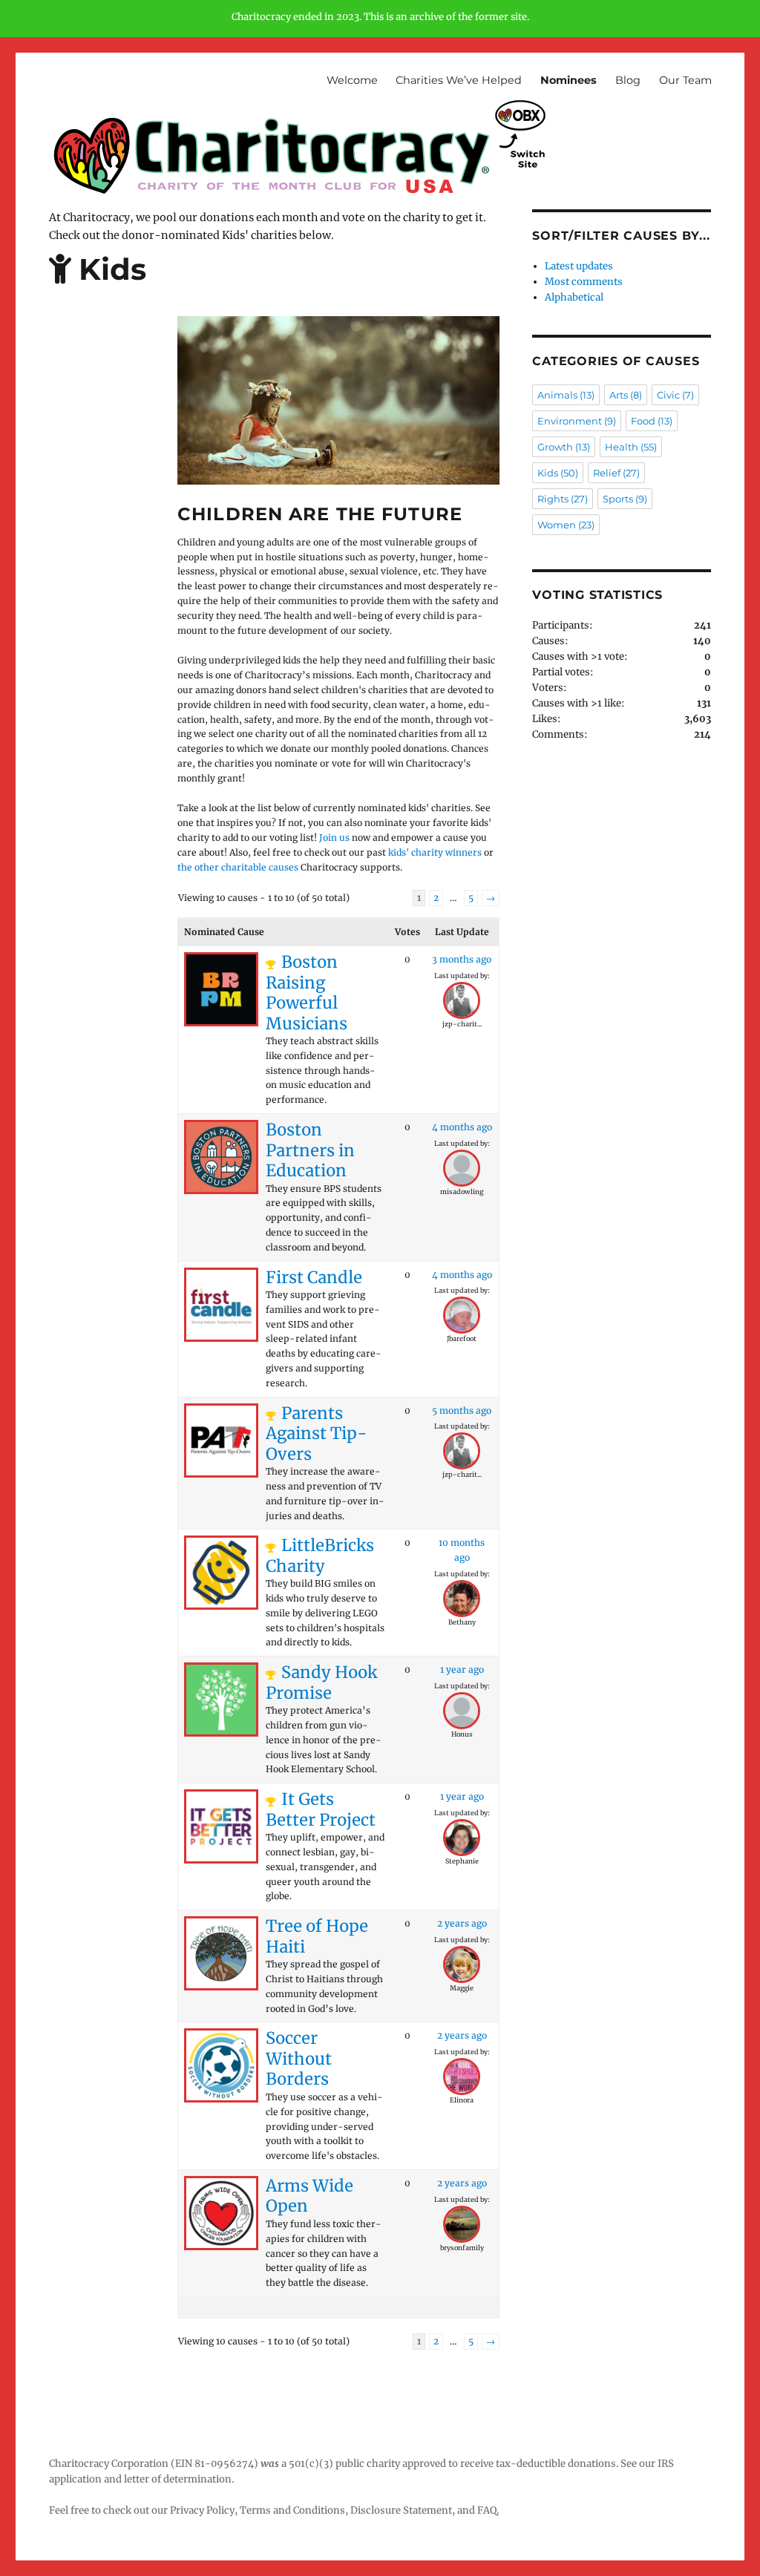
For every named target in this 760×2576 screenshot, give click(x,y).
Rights (563, 499)
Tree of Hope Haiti (317, 1936)
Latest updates (579, 266)
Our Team (685, 80)
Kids (558, 473)
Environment (577, 421)
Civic (675, 395)
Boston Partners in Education (310, 1150)
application (75, 2479)
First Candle (314, 1277)
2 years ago (462, 1923)
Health (631, 447)
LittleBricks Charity (320, 1556)
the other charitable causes (238, 867)
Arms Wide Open (309, 2196)
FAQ (487, 2510)
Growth (564, 447)
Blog (628, 80)
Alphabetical (574, 297)
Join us (334, 838)
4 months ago (462, 1127)
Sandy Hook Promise (321, 1682)
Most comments (584, 282)
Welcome (352, 80)
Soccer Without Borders (299, 2058)
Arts (626, 395)
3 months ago (462, 959)
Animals (566, 395)
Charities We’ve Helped (459, 80)
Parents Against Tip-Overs (317, 1433)
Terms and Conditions (292, 2510)
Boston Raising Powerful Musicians (307, 993)
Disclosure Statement (401, 2510)
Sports (625, 499)
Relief (616, 473)
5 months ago (462, 1410)
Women (566, 525)
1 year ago (462, 1669)
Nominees (569, 80)
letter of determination (178, 2479)
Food (652, 421)
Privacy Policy (202, 2510)
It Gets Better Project (321, 1809)
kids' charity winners (435, 852)
